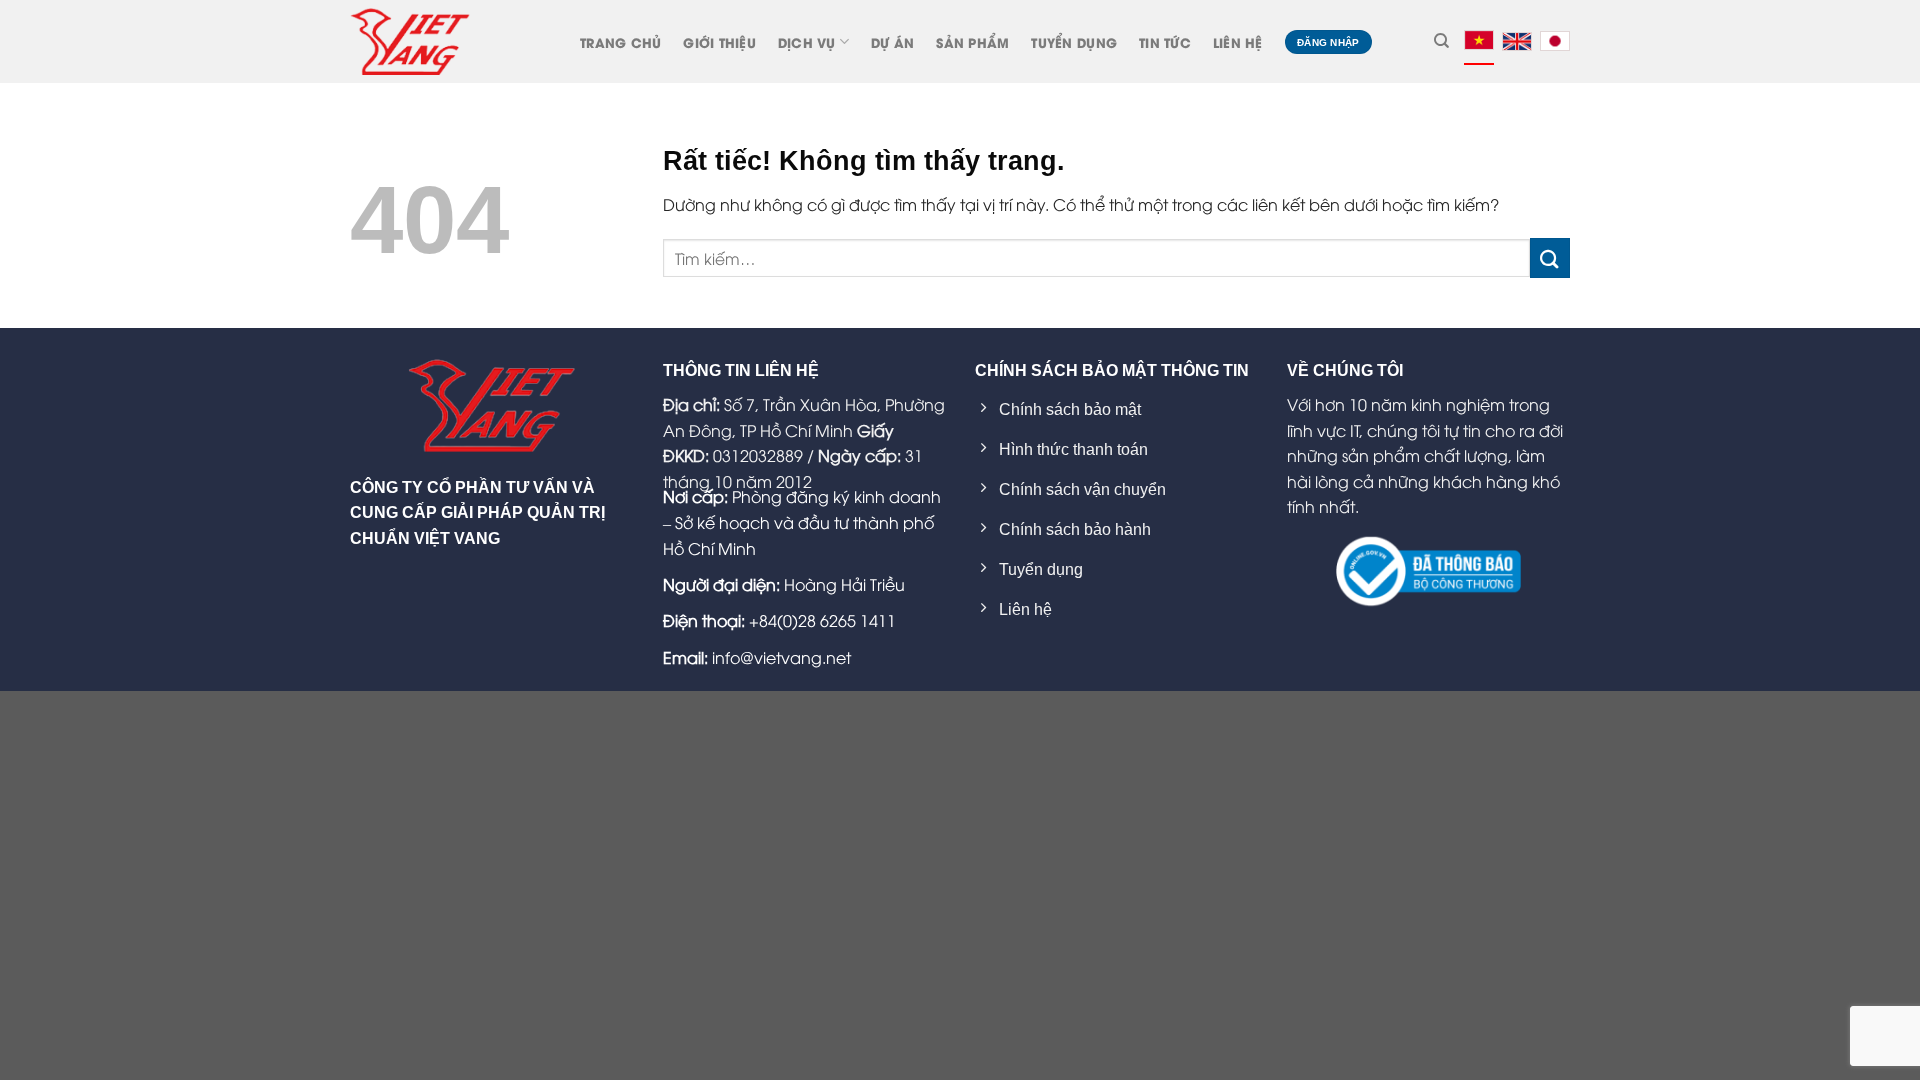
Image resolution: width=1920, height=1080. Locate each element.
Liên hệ (1238, 42)
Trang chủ (620, 42)
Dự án (892, 42)
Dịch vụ (807, 42)
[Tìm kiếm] (1441, 41)
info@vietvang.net (781, 657)
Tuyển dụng (1074, 42)
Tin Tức (1165, 42)
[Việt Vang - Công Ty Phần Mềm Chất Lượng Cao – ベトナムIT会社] (410, 41)
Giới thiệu (719, 42)
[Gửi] (1550, 257)
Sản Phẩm (972, 42)
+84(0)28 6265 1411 (822, 620)
